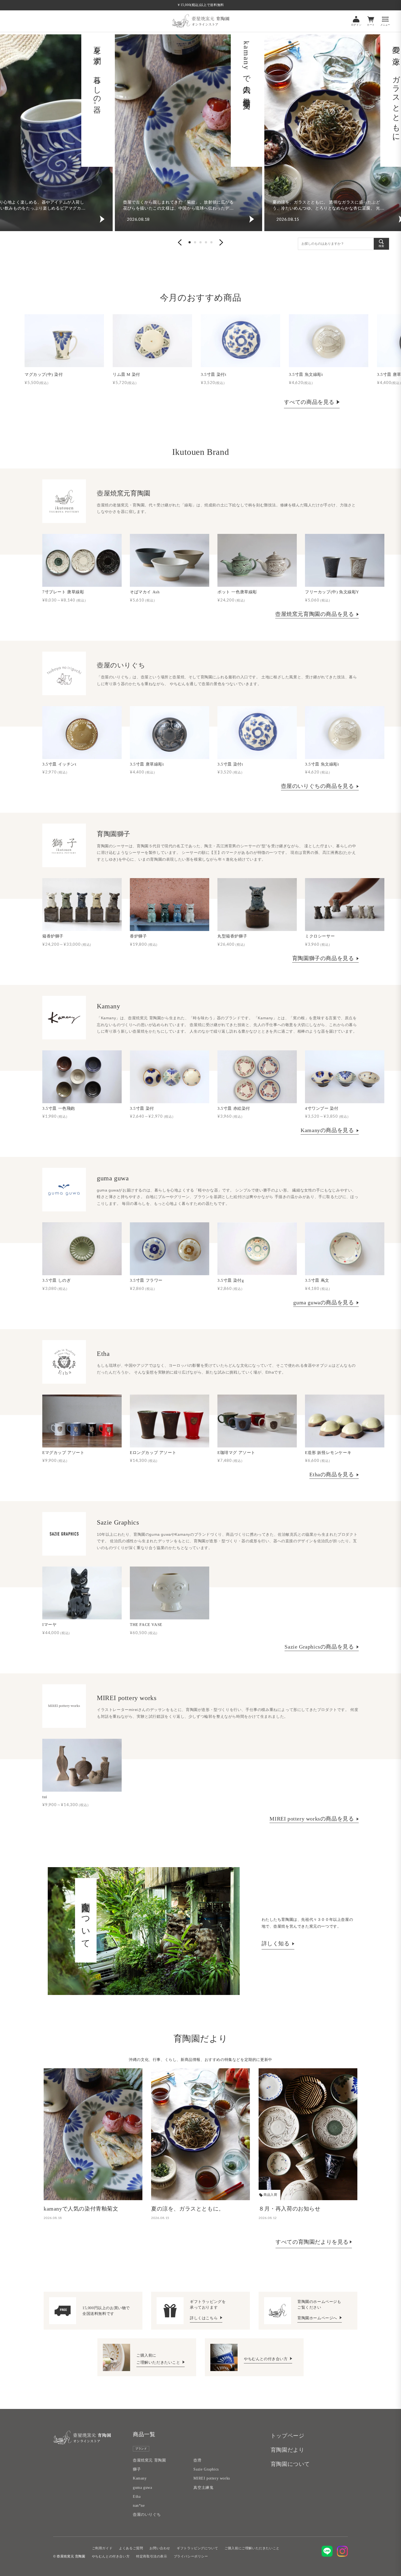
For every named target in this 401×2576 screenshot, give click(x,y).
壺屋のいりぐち (147, 2515)
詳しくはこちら (204, 2318)
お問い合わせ (160, 2548)
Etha (137, 2497)
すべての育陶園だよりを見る (312, 2242)
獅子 (137, 2469)
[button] (180, 242)
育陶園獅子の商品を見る (324, 958)
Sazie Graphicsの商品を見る (320, 1647)
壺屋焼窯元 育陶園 (149, 2460)
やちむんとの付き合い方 (266, 2359)
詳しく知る (276, 1943)
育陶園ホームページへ (318, 2318)
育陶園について (290, 2464)
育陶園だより (288, 2450)
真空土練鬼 (203, 2488)
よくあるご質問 (131, 2548)
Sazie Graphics (206, 2469)
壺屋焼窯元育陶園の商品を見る (315, 614)
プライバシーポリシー (191, 2556)
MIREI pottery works (212, 2478)
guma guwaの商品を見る (324, 1302)
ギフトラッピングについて (197, 2548)
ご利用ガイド (102, 2548)
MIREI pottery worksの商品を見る (312, 1819)
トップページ (288, 2436)
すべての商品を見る (309, 402)
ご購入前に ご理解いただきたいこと (159, 2359)
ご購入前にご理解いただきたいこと (252, 2548)
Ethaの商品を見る (332, 1474)
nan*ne (139, 2506)
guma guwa (142, 2488)
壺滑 (197, 2460)
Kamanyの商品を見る (328, 1130)
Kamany (140, 2478)
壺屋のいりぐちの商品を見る (318, 786)
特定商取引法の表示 (152, 2556)
